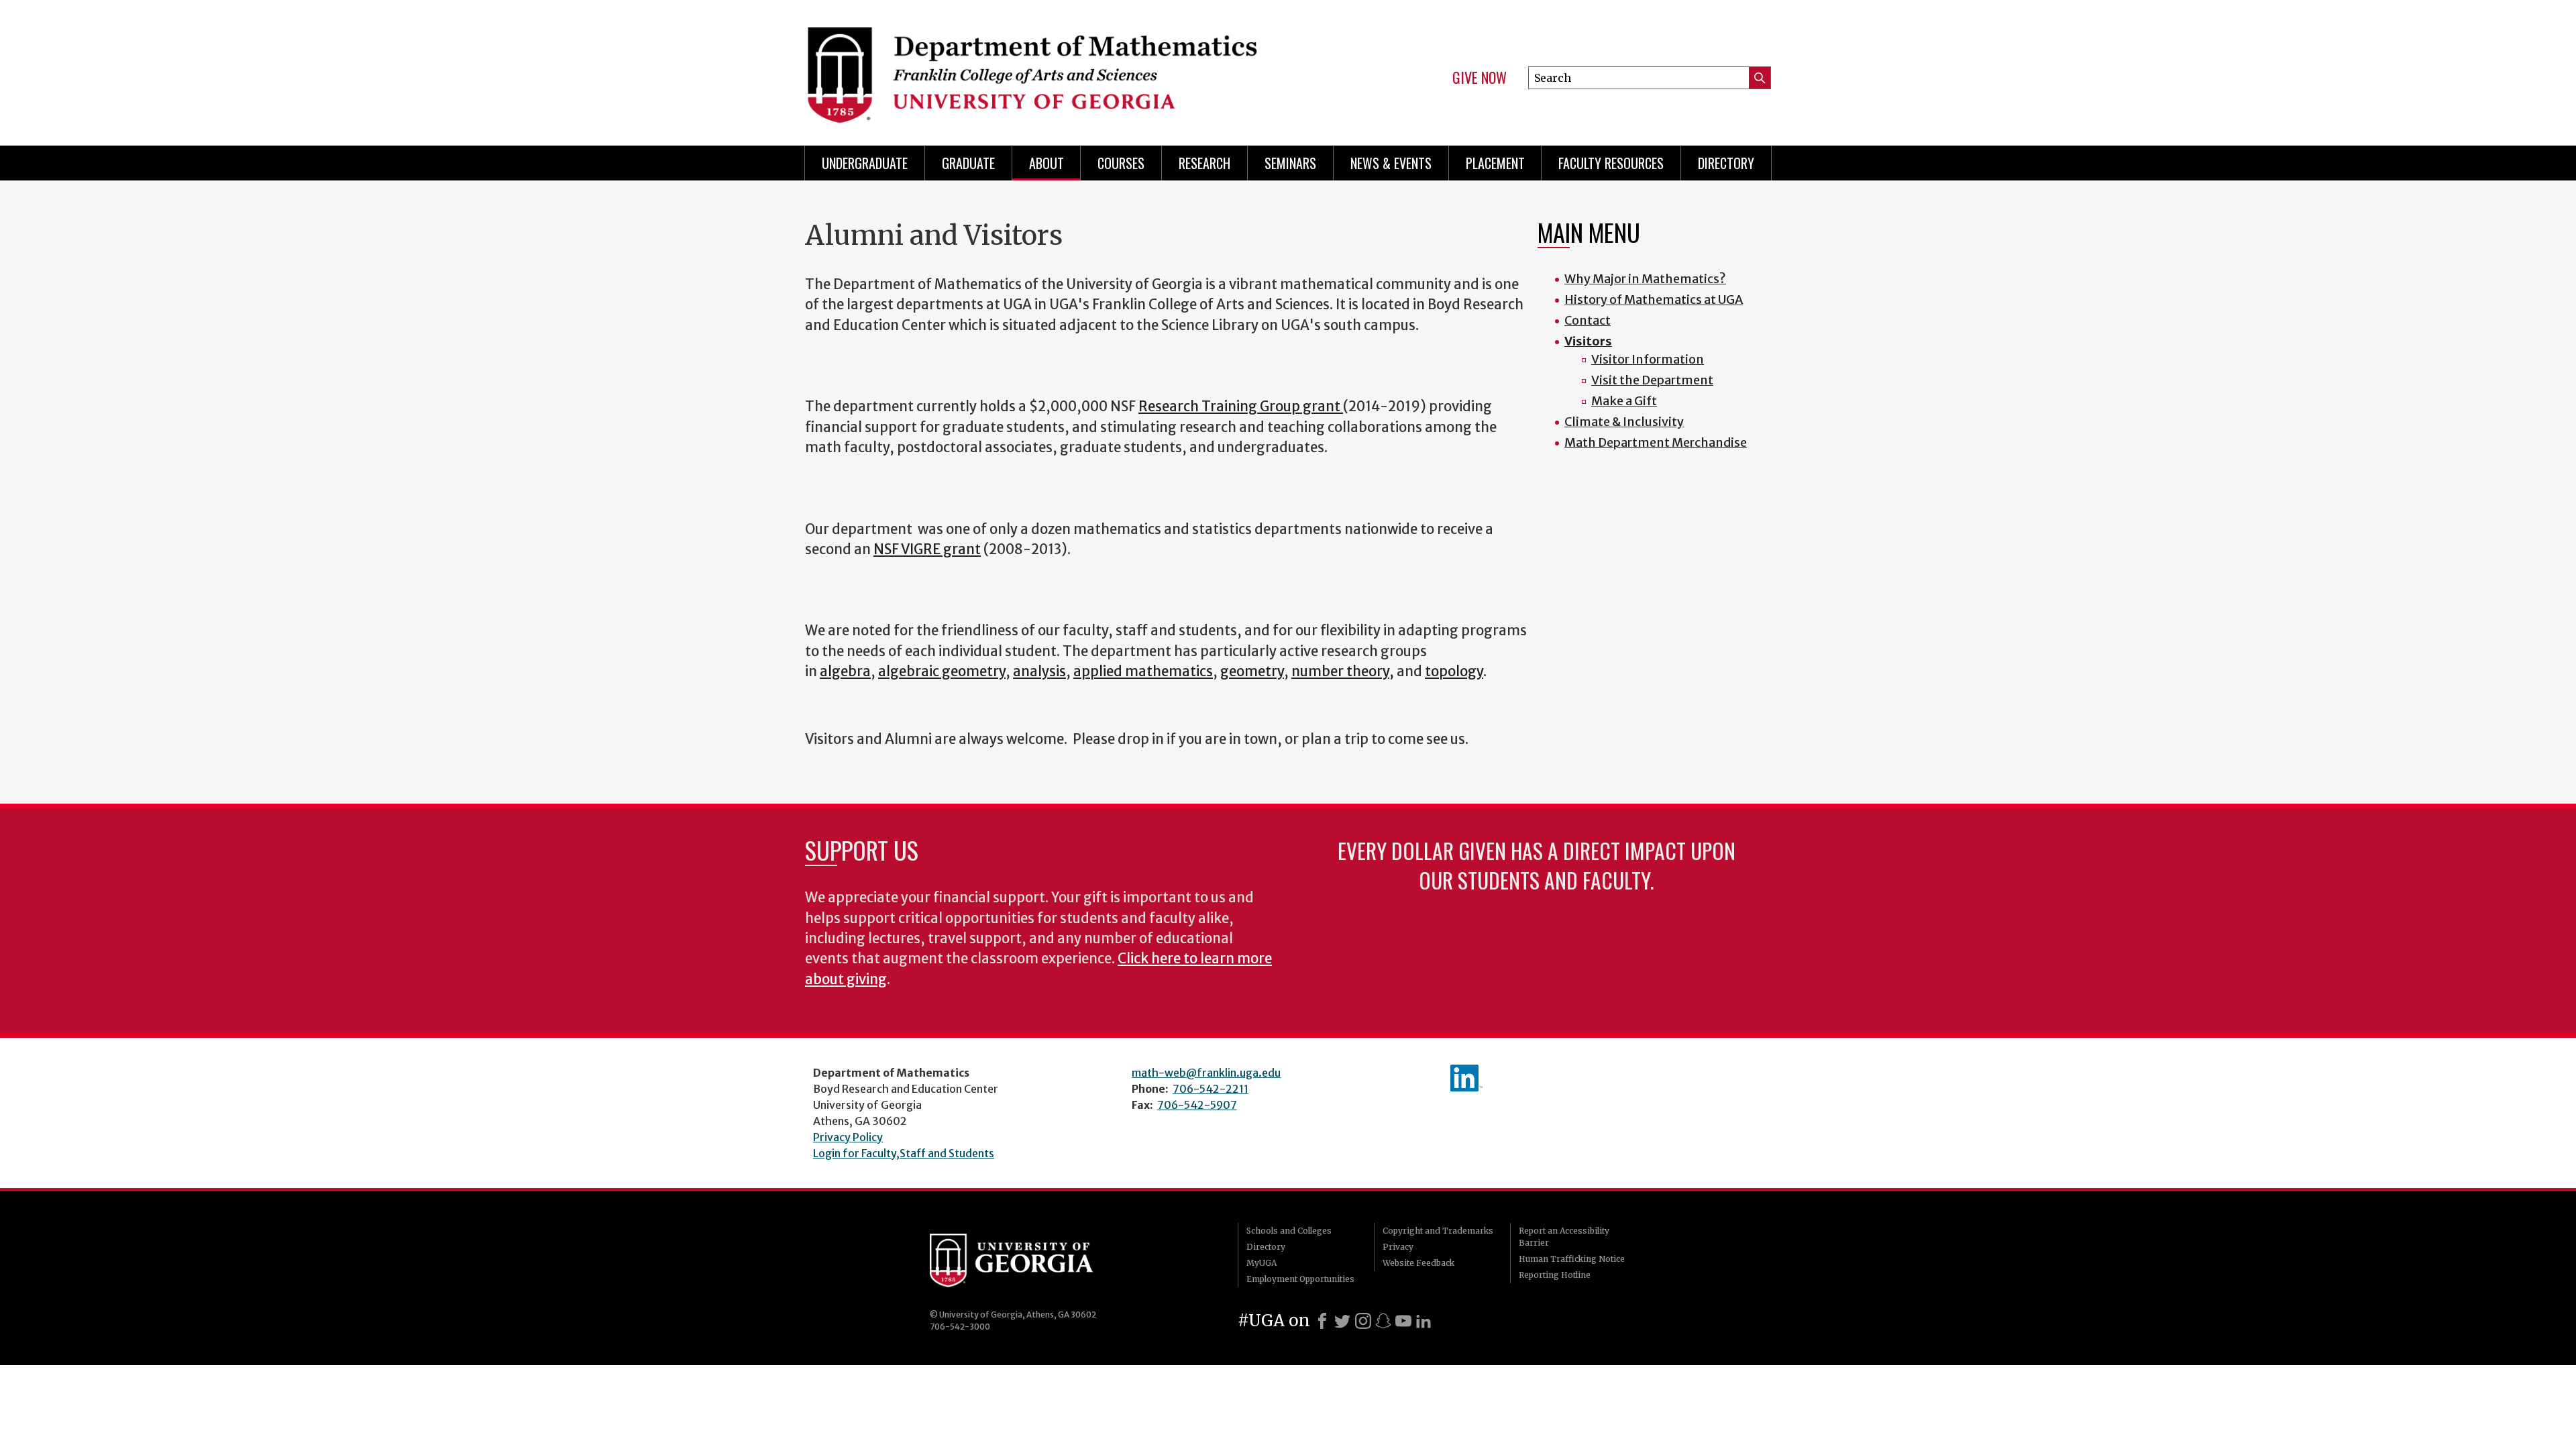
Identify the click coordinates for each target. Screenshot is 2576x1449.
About (1046, 163)
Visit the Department (1652, 380)
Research (1204, 163)
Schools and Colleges (1289, 1231)
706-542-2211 (1211, 1089)
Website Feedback (1418, 1263)
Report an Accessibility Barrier (1564, 1237)
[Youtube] (1403, 1321)
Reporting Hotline (1555, 1275)
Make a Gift (1624, 401)
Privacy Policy (848, 1137)
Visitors (1588, 341)
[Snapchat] (1383, 1321)
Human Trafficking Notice (1572, 1259)
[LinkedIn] (1424, 1321)
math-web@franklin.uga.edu (1206, 1073)
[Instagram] (1363, 1321)
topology (1454, 672)
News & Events (1391, 163)
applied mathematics (1143, 672)
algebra (845, 672)
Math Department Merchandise (1656, 442)
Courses (1121, 163)
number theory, (1343, 672)
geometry (1252, 672)
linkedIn (1466, 1078)
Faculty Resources (1611, 163)
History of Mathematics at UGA (1654, 300)
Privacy (1398, 1247)
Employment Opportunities (1300, 1279)
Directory (1726, 163)
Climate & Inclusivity (1624, 422)
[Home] (1040, 67)
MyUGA (1262, 1263)
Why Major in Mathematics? (1645, 279)
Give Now (1480, 78)
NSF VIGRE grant (927, 549)
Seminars (1290, 163)
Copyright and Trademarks (1438, 1231)
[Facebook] (1322, 1321)
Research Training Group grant (1241, 407)
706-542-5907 (1197, 1105)
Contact (1588, 320)
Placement (1495, 163)
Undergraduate (865, 163)
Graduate (968, 163)
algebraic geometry (942, 672)
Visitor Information (1648, 359)
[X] (1342, 1321)
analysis (1039, 672)
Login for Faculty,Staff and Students (904, 1153)
